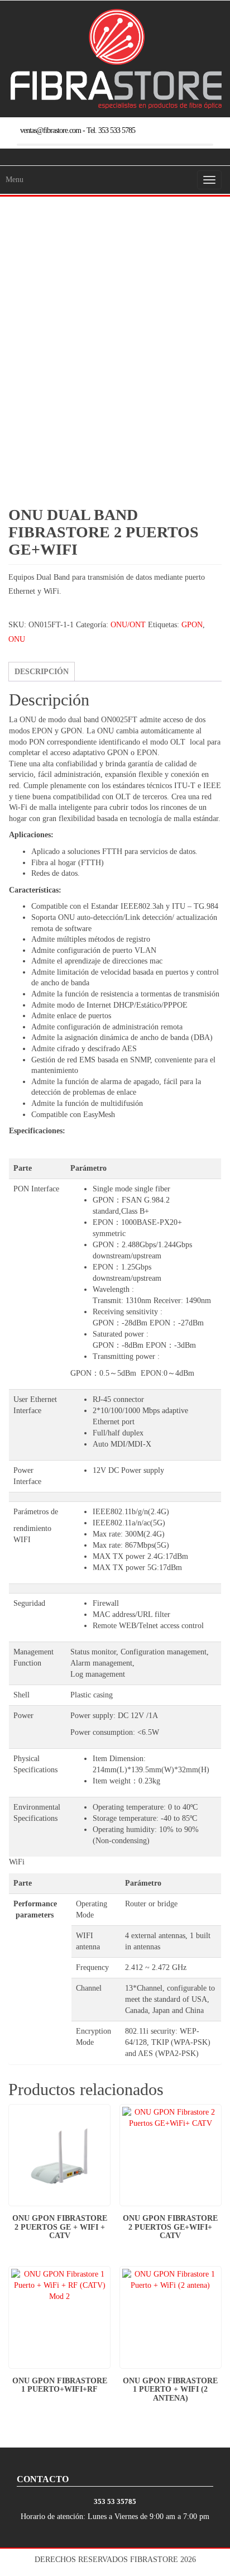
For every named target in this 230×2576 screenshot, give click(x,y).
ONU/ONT (128, 625)
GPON (192, 625)
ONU (17, 639)
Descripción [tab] (42, 672)
